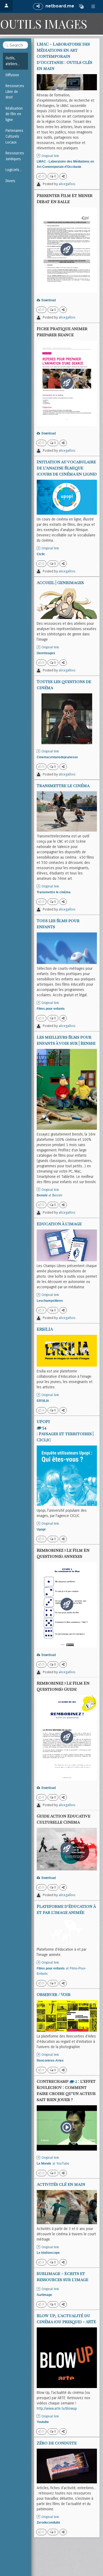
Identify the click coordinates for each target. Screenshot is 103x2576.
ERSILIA (45, 1329)
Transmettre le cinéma (63, 785)
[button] (81, 6)
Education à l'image (59, 1224)
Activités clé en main (61, 2184)
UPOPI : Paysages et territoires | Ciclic (65, 1430)
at (50, 1195)
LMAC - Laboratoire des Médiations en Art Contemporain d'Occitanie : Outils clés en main (64, 56)
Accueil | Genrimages (60, 582)
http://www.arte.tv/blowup (57, 2409)
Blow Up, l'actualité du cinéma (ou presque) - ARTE (66, 2318)
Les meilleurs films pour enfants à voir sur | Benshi (66, 1040)
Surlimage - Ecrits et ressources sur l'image (62, 2276)
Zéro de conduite (57, 2443)
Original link (50, 156)
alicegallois (67, 184)
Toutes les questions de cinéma (64, 684)
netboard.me (60, 6)
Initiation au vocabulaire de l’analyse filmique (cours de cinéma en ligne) (67, 468)
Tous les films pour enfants (58, 923)
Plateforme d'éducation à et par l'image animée (66, 1909)
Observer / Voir (54, 1994)
